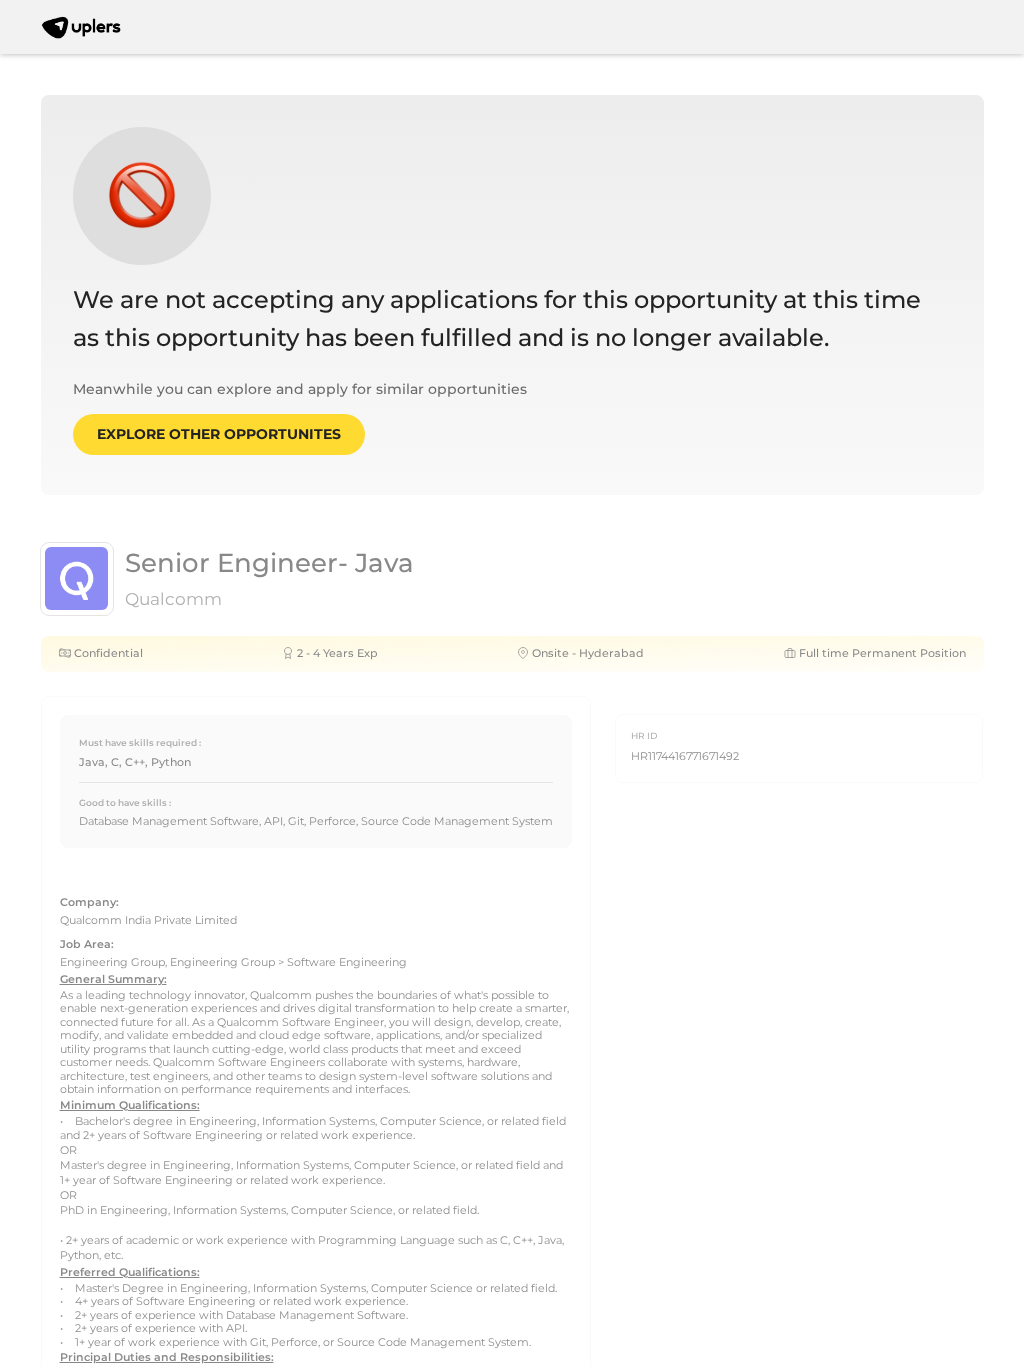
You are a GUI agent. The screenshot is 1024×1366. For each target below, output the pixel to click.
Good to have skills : (125, 802)
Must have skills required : (140, 742)
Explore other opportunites (219, 434)
